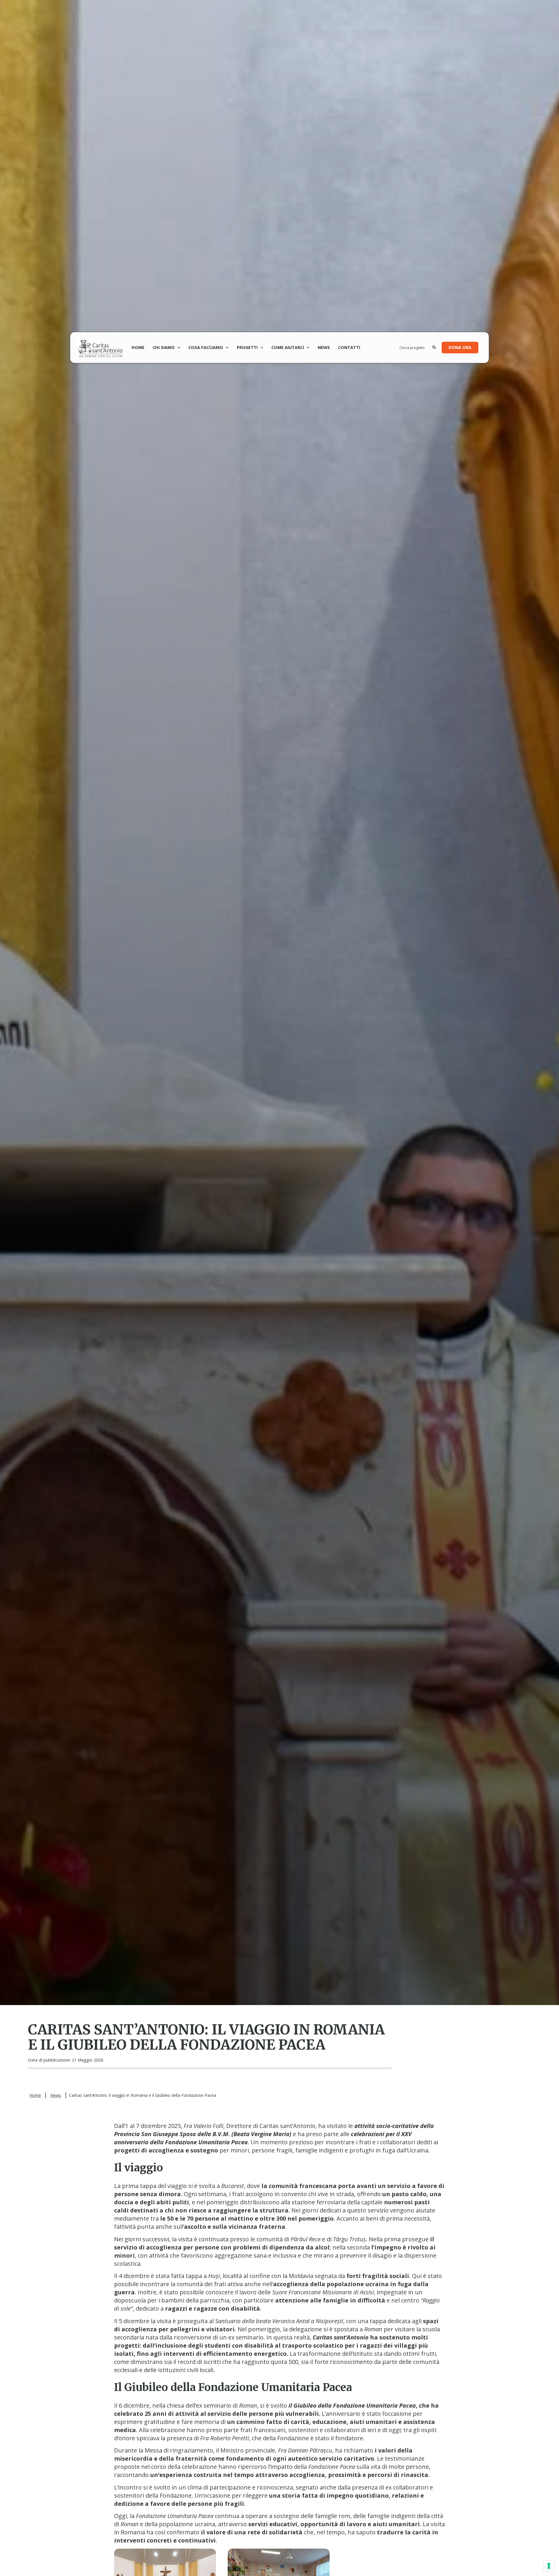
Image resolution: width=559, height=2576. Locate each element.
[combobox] (416, 348)
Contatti (349, 347)
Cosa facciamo (206, 347)
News (324, 347)
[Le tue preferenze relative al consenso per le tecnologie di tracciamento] (549, 2566)
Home (138, 347)
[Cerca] (434, 348)
